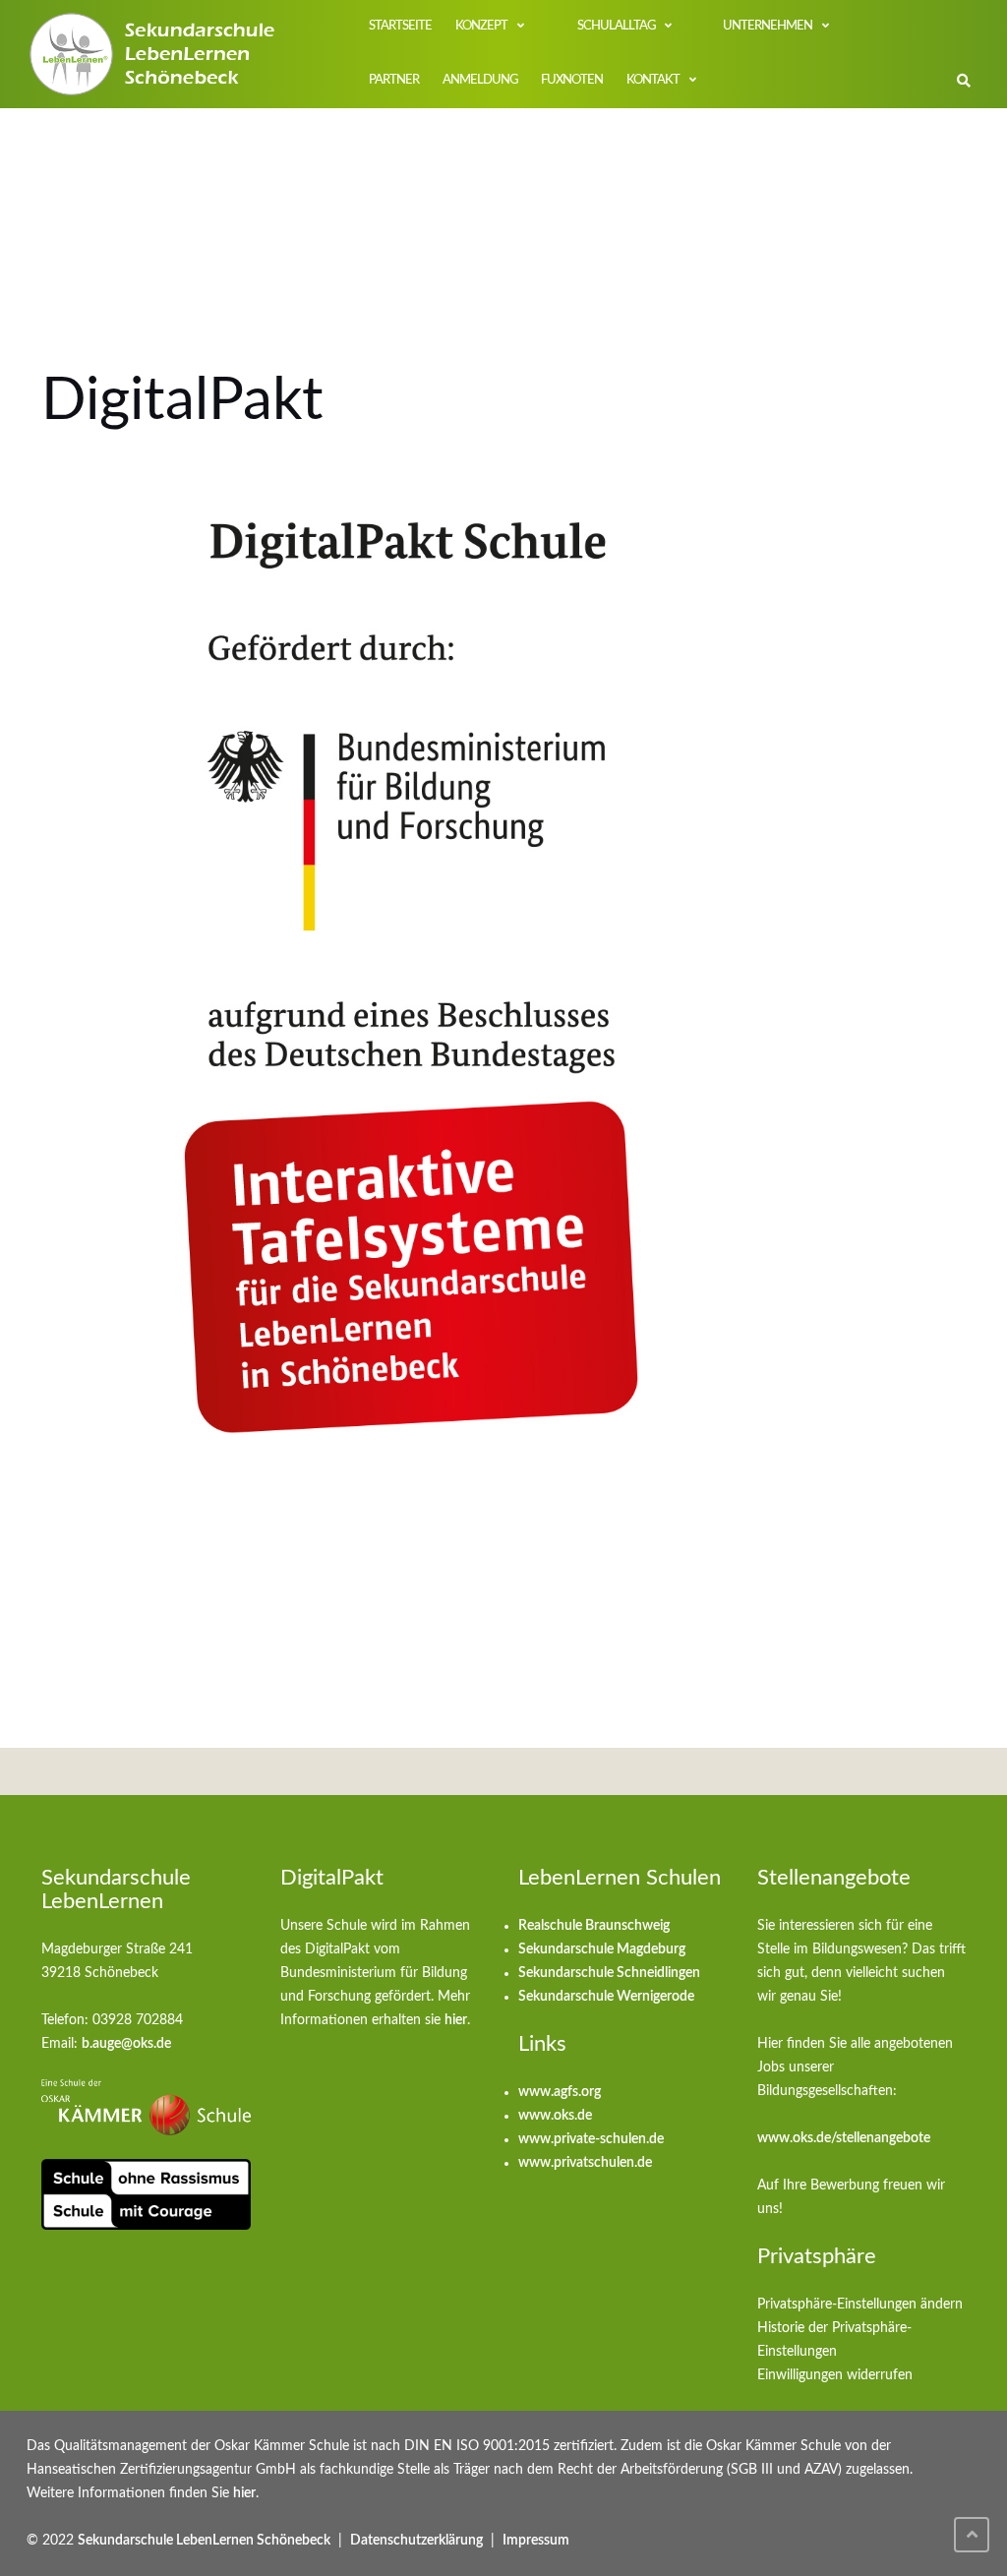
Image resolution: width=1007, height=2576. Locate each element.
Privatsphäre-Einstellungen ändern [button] (860, 2305)
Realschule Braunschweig (594, 1926)
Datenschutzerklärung (416, 2541)
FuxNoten (572, 80)
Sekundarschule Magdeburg (602, 1949)
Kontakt (653, 80)
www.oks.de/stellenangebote (844, 2138)
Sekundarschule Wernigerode (606, 1997)
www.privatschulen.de (585, 2163)
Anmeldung (480, 80)
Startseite (400, 26)
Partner (394, 80)
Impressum (536, 2541)
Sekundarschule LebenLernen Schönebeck (204, 2541)
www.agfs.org (560, 2092)
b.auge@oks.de (126, 2044)
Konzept (481, 26)
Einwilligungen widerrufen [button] (835, 2375)
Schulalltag (615, 26)
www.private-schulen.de (591, 2139)
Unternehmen (768, 26)
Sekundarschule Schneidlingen (609, 1973)
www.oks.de (555, 2116)
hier (456, 2020)
